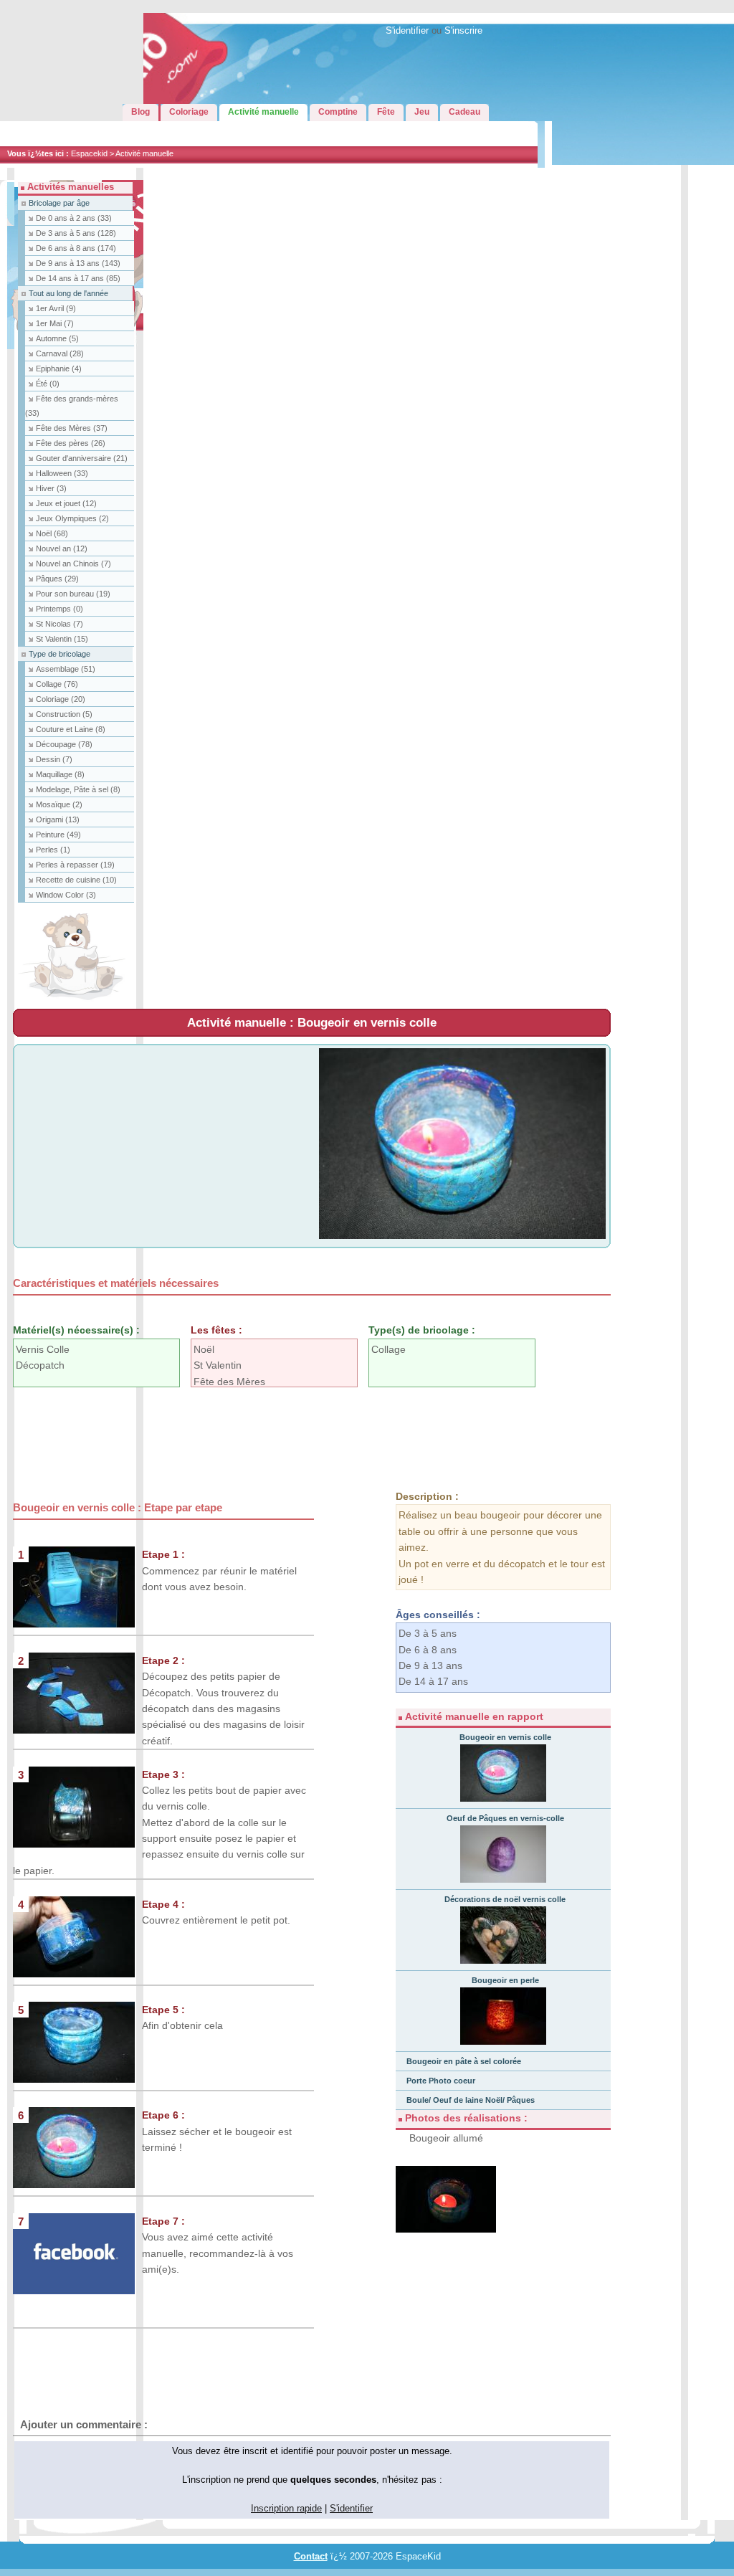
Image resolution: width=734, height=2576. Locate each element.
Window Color (66, 895)
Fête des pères (71, 443)
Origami (58, 819)
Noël (52, 533)
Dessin (54, 759)
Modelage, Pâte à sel (78, 789)
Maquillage (60, 774)
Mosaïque (59, 804)
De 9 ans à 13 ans (78, 263)
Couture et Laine (71, 729)
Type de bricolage (59, 654)
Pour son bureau (73, 594)
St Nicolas (59, 624)
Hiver (51, 488)
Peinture (58, 835)
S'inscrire (463, 31)
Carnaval (60, 353)
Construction (64, 714)
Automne (57, 338)
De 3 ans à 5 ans (76, 233)
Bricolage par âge (59, 203)
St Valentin (62, 639)
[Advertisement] (274, 1435)
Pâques (57, 579)
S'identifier (407, 31)
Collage (57, 684)
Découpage (64, 744)
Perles (53, 850)
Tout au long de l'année (68, 293)
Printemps (59, 609)
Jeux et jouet (66, 503)
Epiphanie (59, 369)
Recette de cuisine (76, 880)
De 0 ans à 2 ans (74, 218)
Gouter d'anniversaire (82, 458)
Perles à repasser (75, 865)
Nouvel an (62, 548)
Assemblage (66, 669)
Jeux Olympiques (72, 518)
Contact (311, 2557)
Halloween (62, 473)
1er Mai (55, 323)
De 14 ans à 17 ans (78, 278)
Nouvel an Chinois (73, 564)
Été (48, 384)
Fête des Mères (72, 428)
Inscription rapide (286, 2509)
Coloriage (61, 699)
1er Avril (56, 308)
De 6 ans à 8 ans (76, 248)
